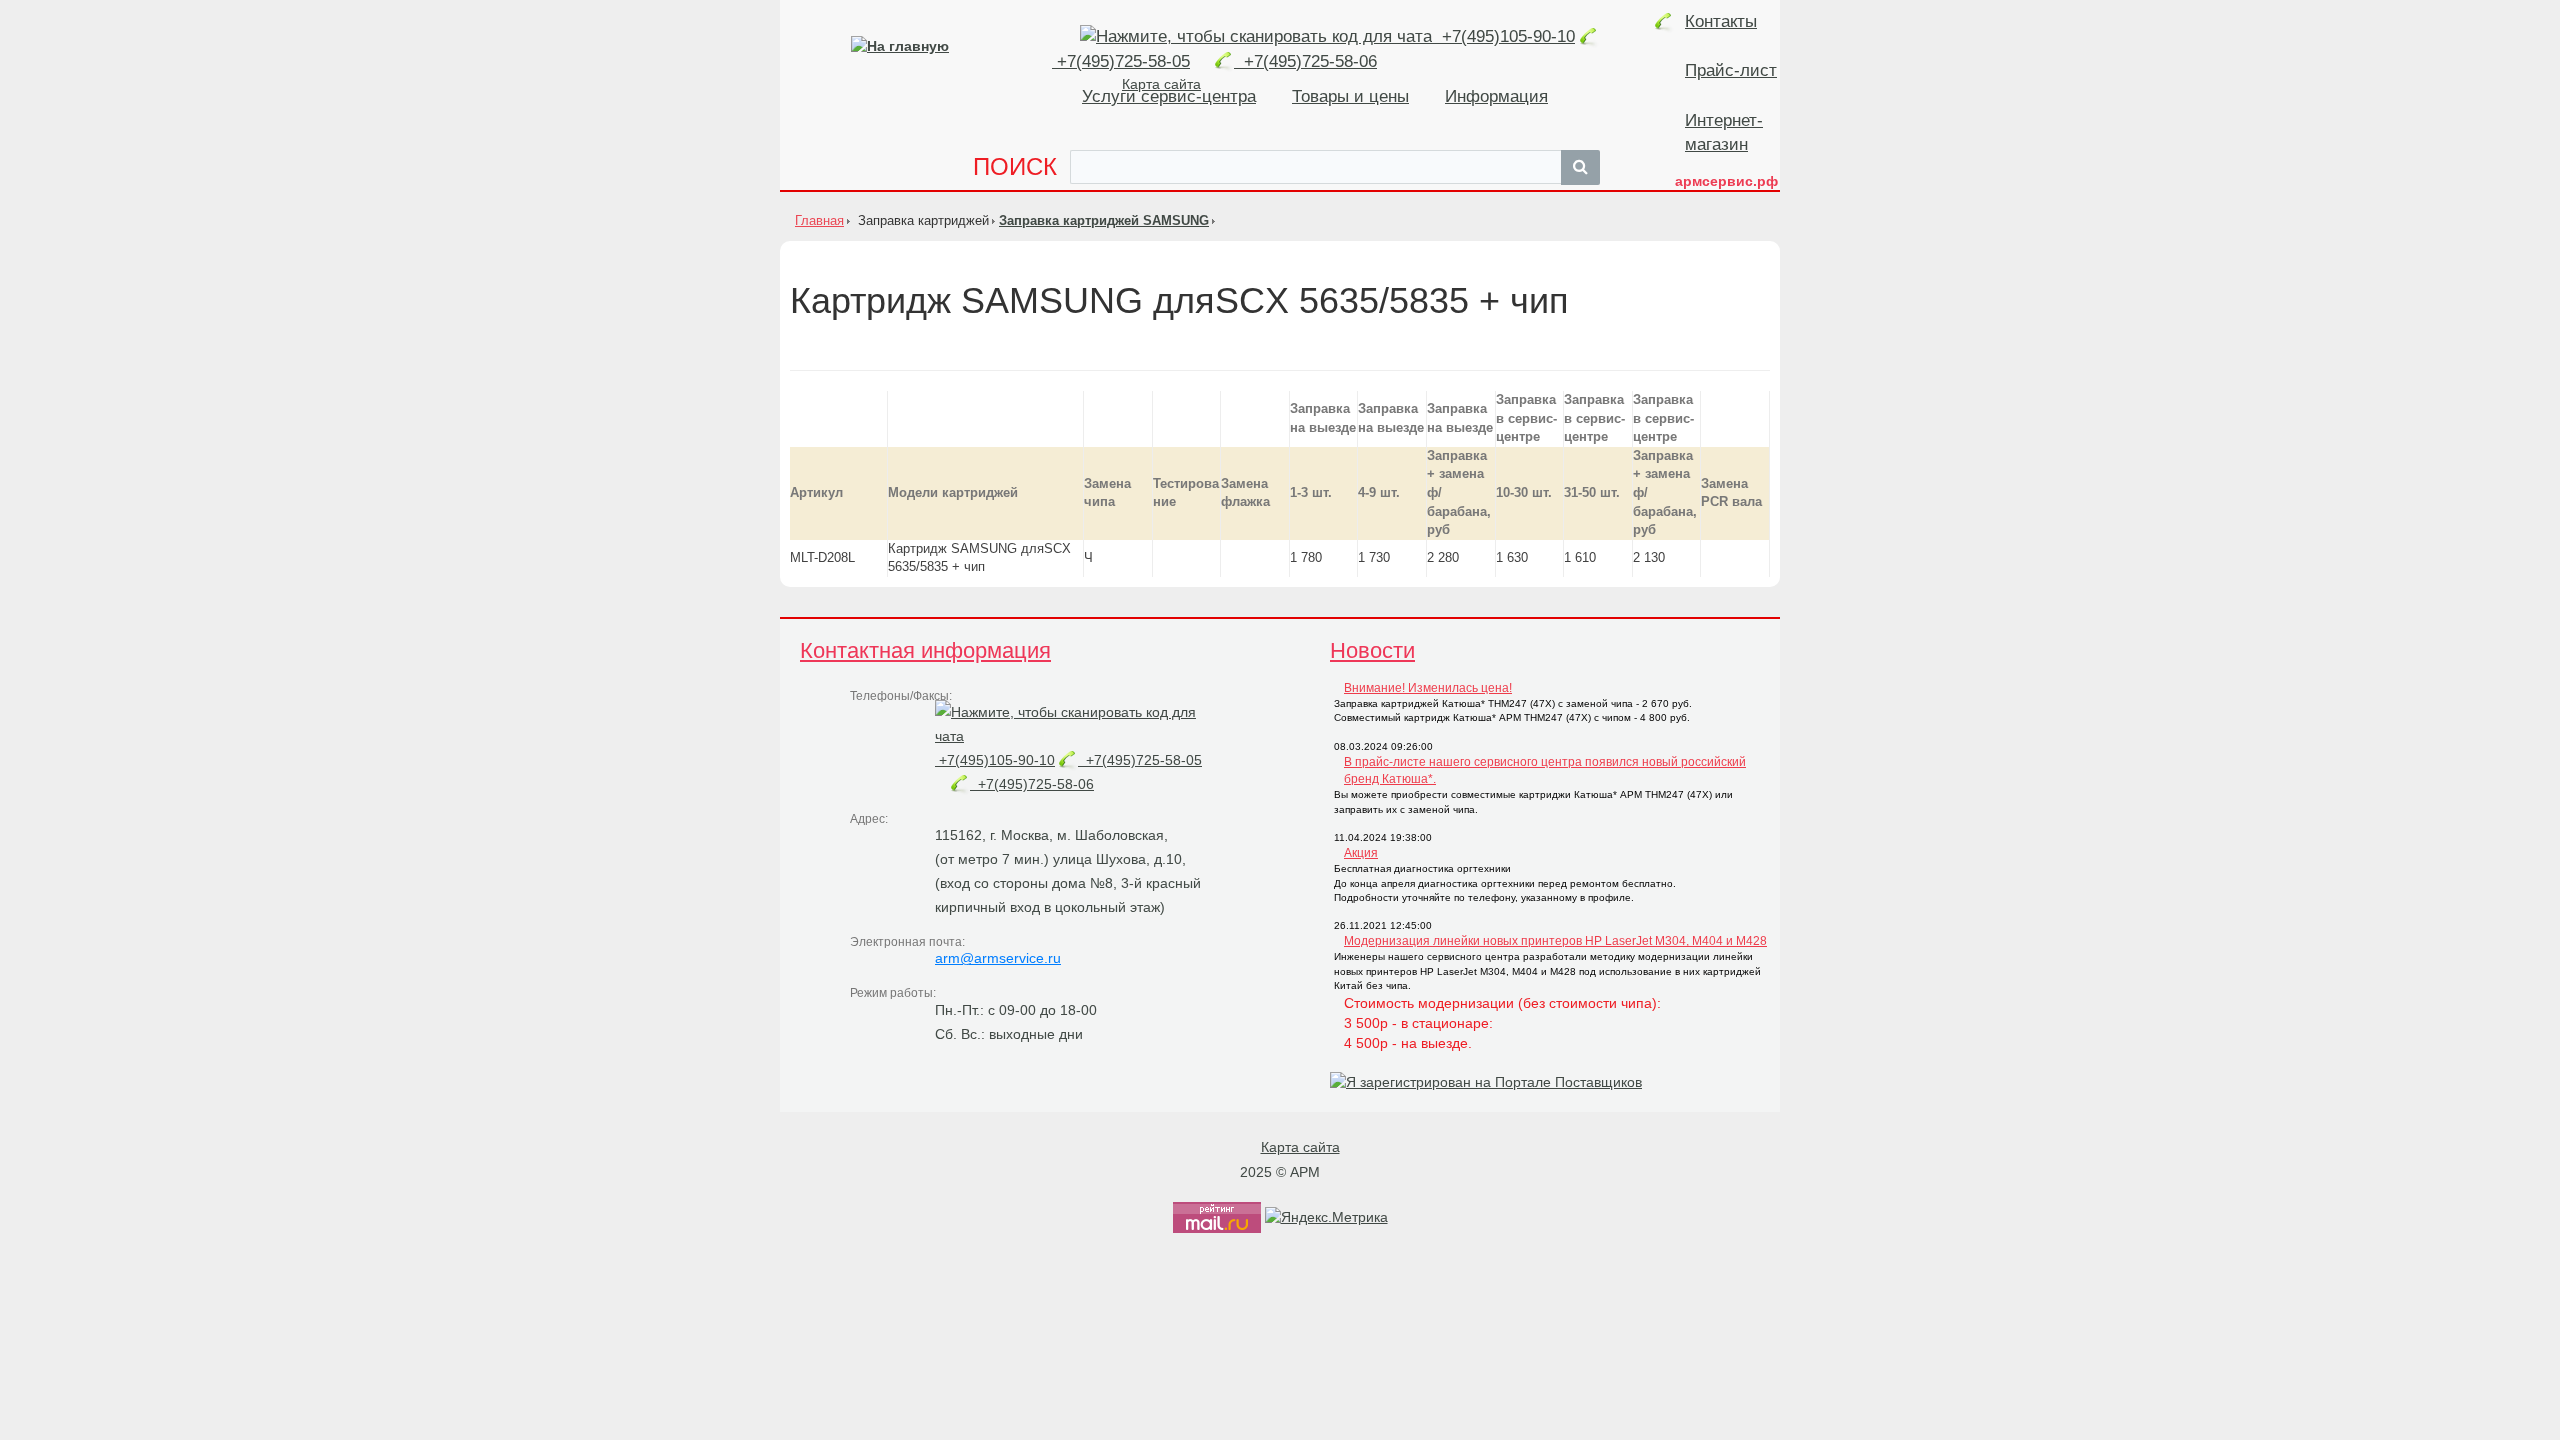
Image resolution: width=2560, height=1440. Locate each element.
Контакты (1721, 21)
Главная (819, 220)
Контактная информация (925, 650)
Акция (1361, 853)
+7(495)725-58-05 (1140, 760)
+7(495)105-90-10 (1506, 36)
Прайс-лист (1731, 70)
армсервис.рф (1726, 181)
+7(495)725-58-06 (1305, 61)
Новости (1372, 650)
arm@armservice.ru (998, 958)
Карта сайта (1300, 1147)
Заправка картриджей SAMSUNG (1104, 220)
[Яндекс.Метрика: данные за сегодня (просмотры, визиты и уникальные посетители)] (1326, 1217)
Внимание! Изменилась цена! (1428, 688)
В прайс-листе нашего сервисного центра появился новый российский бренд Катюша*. (1545, 770)
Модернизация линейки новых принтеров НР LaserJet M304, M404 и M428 (1555, 941)
